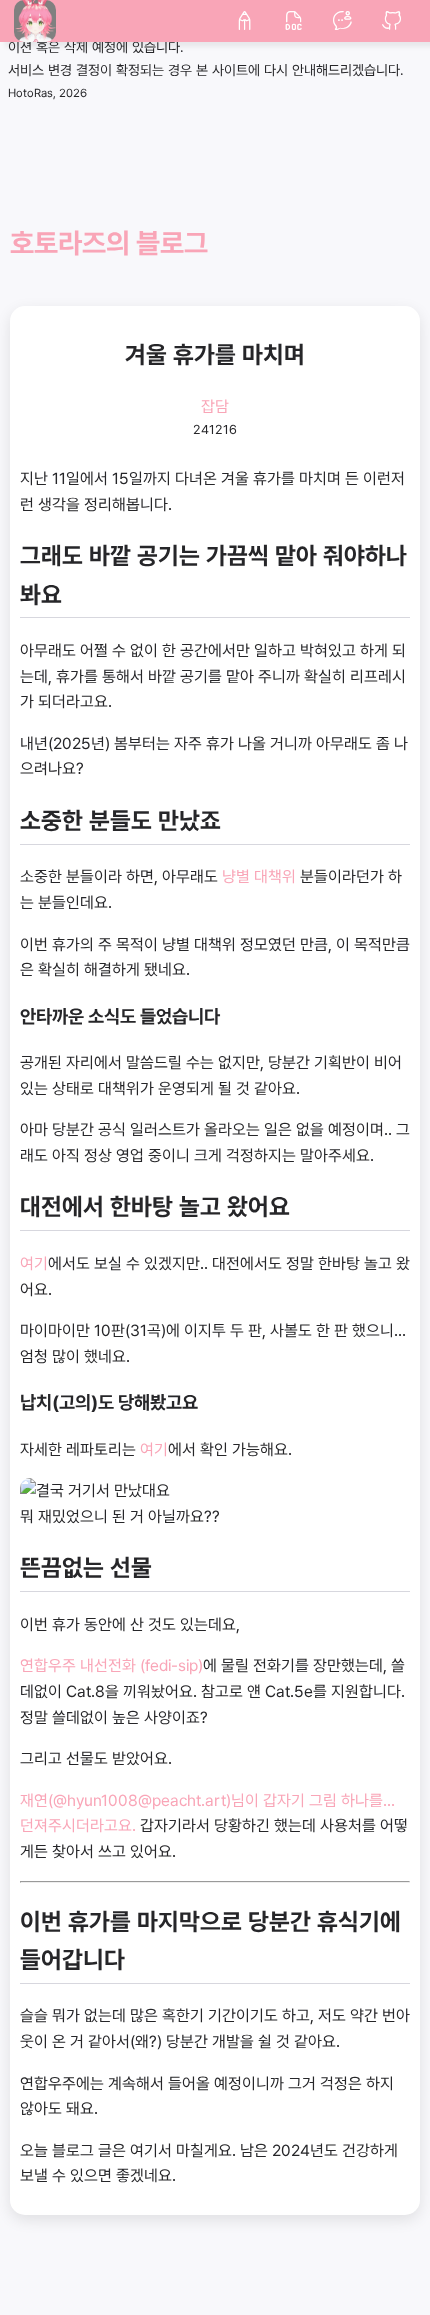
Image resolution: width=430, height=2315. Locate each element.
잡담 (215, 406)
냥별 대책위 (259, 876)
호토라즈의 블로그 (109, 243)
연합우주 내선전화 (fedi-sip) (111, 1665)
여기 (34, 1263)
